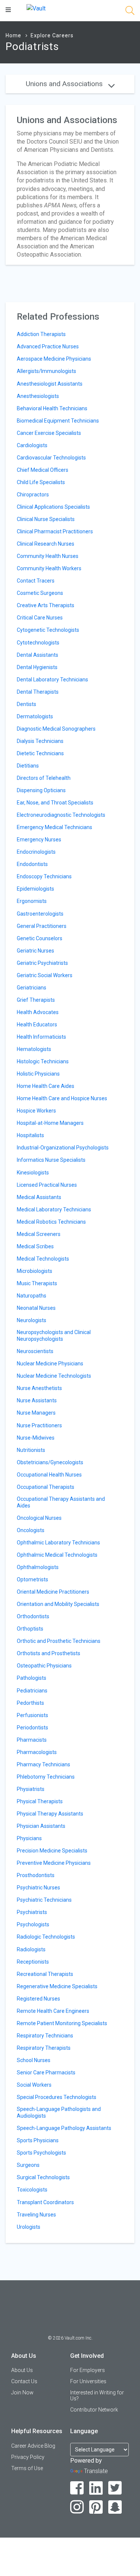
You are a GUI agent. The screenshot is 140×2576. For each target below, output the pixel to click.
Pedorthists (30, 1703)
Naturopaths (32, 1296)
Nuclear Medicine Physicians (50, 1364)
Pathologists (32, 1678)
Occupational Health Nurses (49, 1475)
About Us (22, 2370)
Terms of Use (27, 2468)
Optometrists (32, 1579)
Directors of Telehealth (44, 778)
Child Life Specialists (41, 482)
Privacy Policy (28, 2457)
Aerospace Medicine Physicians (54, 359)
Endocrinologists (36, 852)
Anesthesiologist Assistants (50, 384)
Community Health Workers (49, 568)
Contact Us (24, 2381)
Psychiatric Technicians (44, 1900)
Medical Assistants (39, 1197)
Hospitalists (30, 1135)
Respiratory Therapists (44, 2048)
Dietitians (28, 766)
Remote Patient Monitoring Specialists (62, 2023)
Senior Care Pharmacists (46, 2073)
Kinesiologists (33, 1173)
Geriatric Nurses (35, 951)
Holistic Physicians (38, 1074)
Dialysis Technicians (40, 741)
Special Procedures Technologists (57, 2097)
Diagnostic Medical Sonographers (56, 729)
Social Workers (34, 2085)
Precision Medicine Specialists (52, 1851)
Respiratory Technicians (45, 2036)
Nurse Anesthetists (39, 1388)
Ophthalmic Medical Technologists (57, 1555)
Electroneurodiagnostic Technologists (61, 815)
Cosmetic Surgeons (40, 593)
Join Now (22, 2393)
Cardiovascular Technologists (51, 458)
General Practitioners (42, 926)
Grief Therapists (36, 1000)
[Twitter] (115, 2488)
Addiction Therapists (41, 334)
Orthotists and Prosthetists (49, 1653)
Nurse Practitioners (39, 1425)
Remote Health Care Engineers (53, 2011)
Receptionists (33, 1962)
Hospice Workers (36, 1111)
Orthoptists (30, 1629)
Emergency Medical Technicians (55, 827)
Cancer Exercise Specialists (49, 433)
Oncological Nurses (39, 1518)
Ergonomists (32, 901)
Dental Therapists (38, 692)
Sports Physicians (38, 2140)
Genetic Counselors (40, 938)
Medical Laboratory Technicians (54, 1209)
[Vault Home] (36, 8)
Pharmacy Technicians (43, 1764)
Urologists (29, 2227)
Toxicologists (32, 2190)
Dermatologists (35, 716)
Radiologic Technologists (46, 1937)
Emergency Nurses (39, 840)
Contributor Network (94, 2410)
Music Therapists (37, 1283)
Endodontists (32, 864)
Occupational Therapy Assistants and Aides (61, 1502)
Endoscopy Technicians (44, 876)
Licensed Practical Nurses (47, 1185)
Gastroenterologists (40, 914)
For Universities (88, 2381)
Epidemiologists (35, 889)
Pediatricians (32, 1691)
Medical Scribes (35, 1246)
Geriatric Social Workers (45, 975)
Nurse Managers (36, 1413)
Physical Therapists (40, 1801)
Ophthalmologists (38, 1567)
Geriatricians (32, 988)
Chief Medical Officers (43, 470)
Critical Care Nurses (40, 618)
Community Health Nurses (48, 556)
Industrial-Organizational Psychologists (63, 1148)
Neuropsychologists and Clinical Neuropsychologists (54, 1336)
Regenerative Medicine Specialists (57, 1986)
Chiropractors (33, 495)
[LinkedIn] (96, 2488)
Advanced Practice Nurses (48, 346)
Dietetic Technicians (40, 753)
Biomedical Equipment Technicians (58, 421)
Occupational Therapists (46, 1487)
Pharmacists (32, 1740)
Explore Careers (52, 35)
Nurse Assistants (37, 1400)
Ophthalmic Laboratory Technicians (58, 1543)
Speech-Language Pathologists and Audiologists (59, 2112)
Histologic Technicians (43, 1061)
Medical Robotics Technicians (51, 1222)
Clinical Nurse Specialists (46, 519)
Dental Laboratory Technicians (52, 680)
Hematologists (34, 1049)
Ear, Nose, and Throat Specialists (55, 803)
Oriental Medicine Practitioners (53, 1592)
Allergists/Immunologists (46, 371)
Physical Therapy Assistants (50, 1814)
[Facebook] (77, 2488)
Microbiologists (35, 1271)
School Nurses (34, 2060)
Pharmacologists (37, 1752)
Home (13, 35)
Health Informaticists (41, 1037)
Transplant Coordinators (45, 2202)
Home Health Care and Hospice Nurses (62, 1098)
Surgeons (28, 2165)
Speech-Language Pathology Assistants (64, 2128)
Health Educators (37, 1025)
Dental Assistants (38, 655)
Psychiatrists (32, 1912)
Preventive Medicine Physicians (54, 1863)
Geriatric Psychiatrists (42, 963)
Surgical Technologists (43, 2177)
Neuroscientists (35, 1351)
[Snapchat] (115, 2507)
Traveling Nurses (36, 2215)
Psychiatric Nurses (38, 1888)
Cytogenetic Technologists (48, 630)
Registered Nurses (38, 1999)
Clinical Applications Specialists (53, 507)
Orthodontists (33, 1616)
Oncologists (31, 1530)
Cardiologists (32, 445)
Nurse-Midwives (36, 1438)
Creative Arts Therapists (46, 605)
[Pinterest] (96, 2507)
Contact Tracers (36, 581)
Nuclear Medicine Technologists (54, 1376)
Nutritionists (31, 1450)
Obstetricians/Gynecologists (50, 1462)
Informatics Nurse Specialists (51, 1160)
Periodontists (32, 1728)
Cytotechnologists (38, 643)
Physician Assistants (41, 1826)
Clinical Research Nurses (46, 544)
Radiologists (31, 1949)
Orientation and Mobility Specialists (58, 1604)
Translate (96, 2471)
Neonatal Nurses (36, 1308)
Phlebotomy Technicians (46, 1777)
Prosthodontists (36, 1875)
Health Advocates (38, 1012)
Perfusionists (32, 1715)
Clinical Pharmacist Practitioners (55, 531)
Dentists (27, 704)
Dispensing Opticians (41, 790)
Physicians (29, 1838)
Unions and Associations (65, 84)
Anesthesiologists (38, 396)
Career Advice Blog (33, 2446)
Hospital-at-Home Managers (50, 1123)
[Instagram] (77, 2507)
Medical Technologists (43, 1259)
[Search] (130, 12)
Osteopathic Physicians (44, 1666)
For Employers (88, 2370)
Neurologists (32, 1320)
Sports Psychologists (41, 2153)
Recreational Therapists (45, 1974)
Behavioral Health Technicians (52, 408)
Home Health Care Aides (46, 1086)
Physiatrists (31, 1789)
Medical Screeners (39, 1234)
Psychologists (33, 1924)
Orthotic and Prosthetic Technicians (59, 1641)
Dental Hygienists (37, 667)
